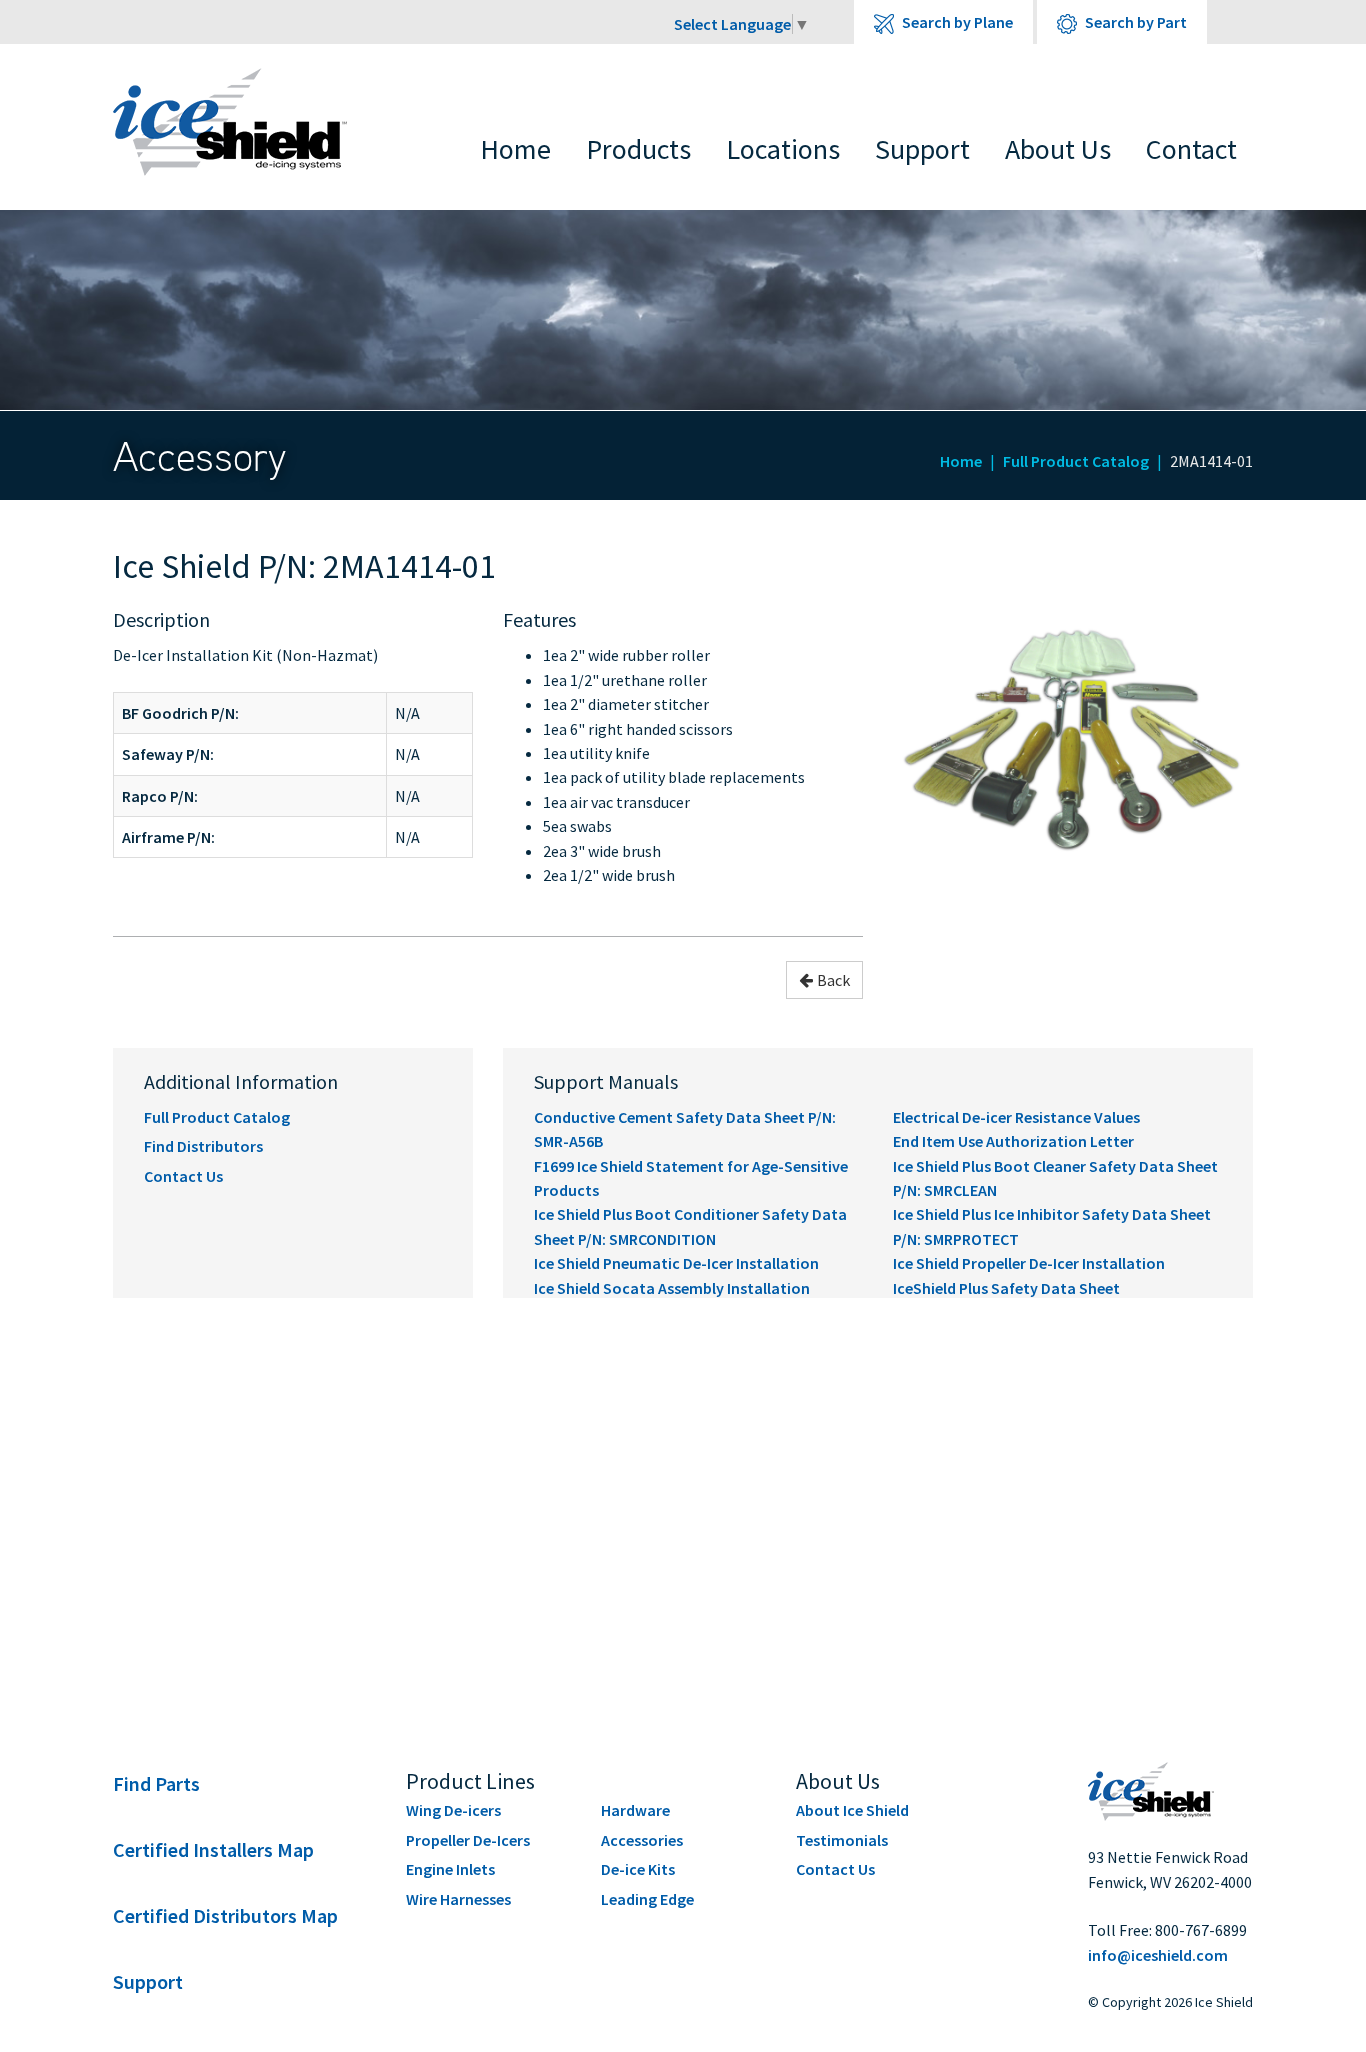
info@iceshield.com (1158, 1955)
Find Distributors (203, 1146)
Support (922, 149)
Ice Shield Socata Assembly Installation (672, 1288)
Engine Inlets (450, 1869)
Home (515, 149)
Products (638, 149)
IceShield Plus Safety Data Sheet (1006, 1288)
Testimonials (842, 1840)
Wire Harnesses (458, 1899)
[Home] (244, 122)
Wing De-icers (453, 1810)
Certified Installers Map (213, 1849)
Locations (783, 149)
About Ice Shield (852, 1810)
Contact (1191, 149)
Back (833, 980)
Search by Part (1134, 22)
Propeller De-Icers (468, 1840)
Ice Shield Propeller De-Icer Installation (1029, 1263)
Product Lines (470, 1781)
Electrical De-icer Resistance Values (1016, 1117)
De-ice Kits (638, 1869)
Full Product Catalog (1076, 461)
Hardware (635, 1810)
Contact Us (183, 1176)
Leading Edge (647, 1899)
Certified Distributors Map (225, 1915)
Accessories (642, 1840)
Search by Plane (956, 22)
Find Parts (156, 1783)
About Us (1058, 149)
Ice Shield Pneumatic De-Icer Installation (676, 1263)
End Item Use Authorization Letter (1013, 1141)
